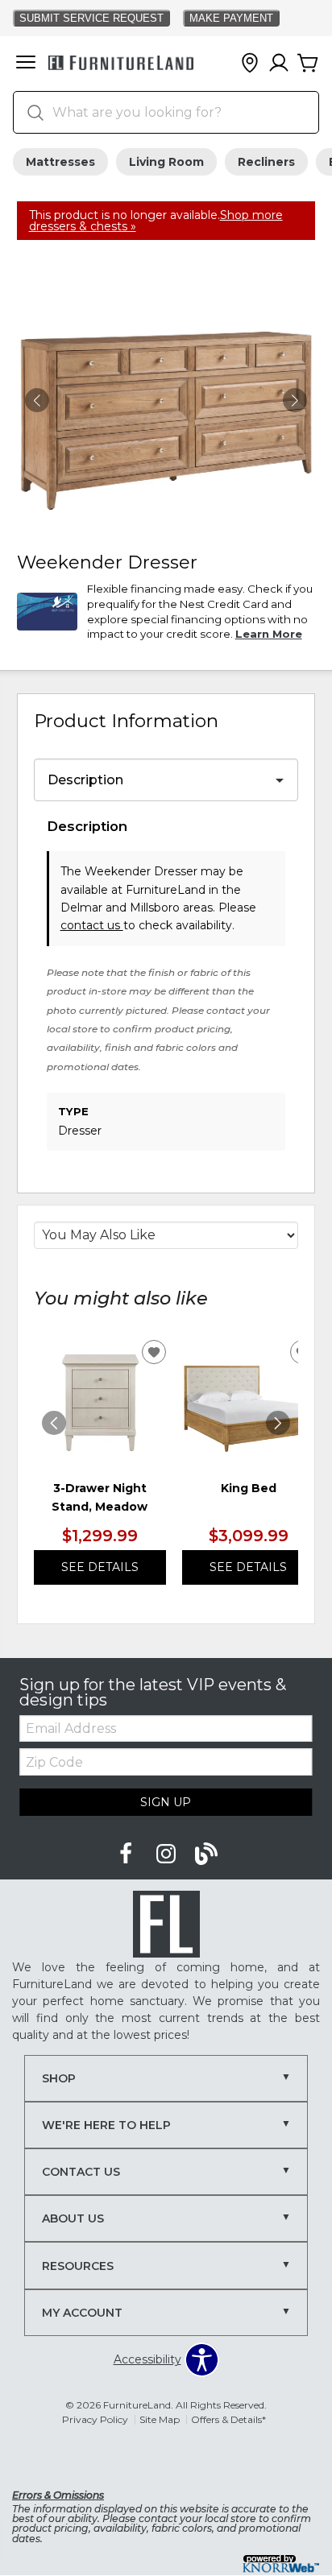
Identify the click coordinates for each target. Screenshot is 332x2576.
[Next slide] (278, 1423)
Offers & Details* (228, 2419)
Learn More (269, 634)
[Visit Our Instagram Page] (168, 1854)
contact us (92, 925)
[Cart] (308, 64)
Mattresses (60, 162)
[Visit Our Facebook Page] (127, 1854)
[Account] (279, 64)
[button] (26, 64)
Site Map (160, 2419)
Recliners (266, 162)
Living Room (166, 162)
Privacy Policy (95, 2419)
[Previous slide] (54, 1423)
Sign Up (166, 1802)
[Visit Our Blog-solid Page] (206, 1854)
